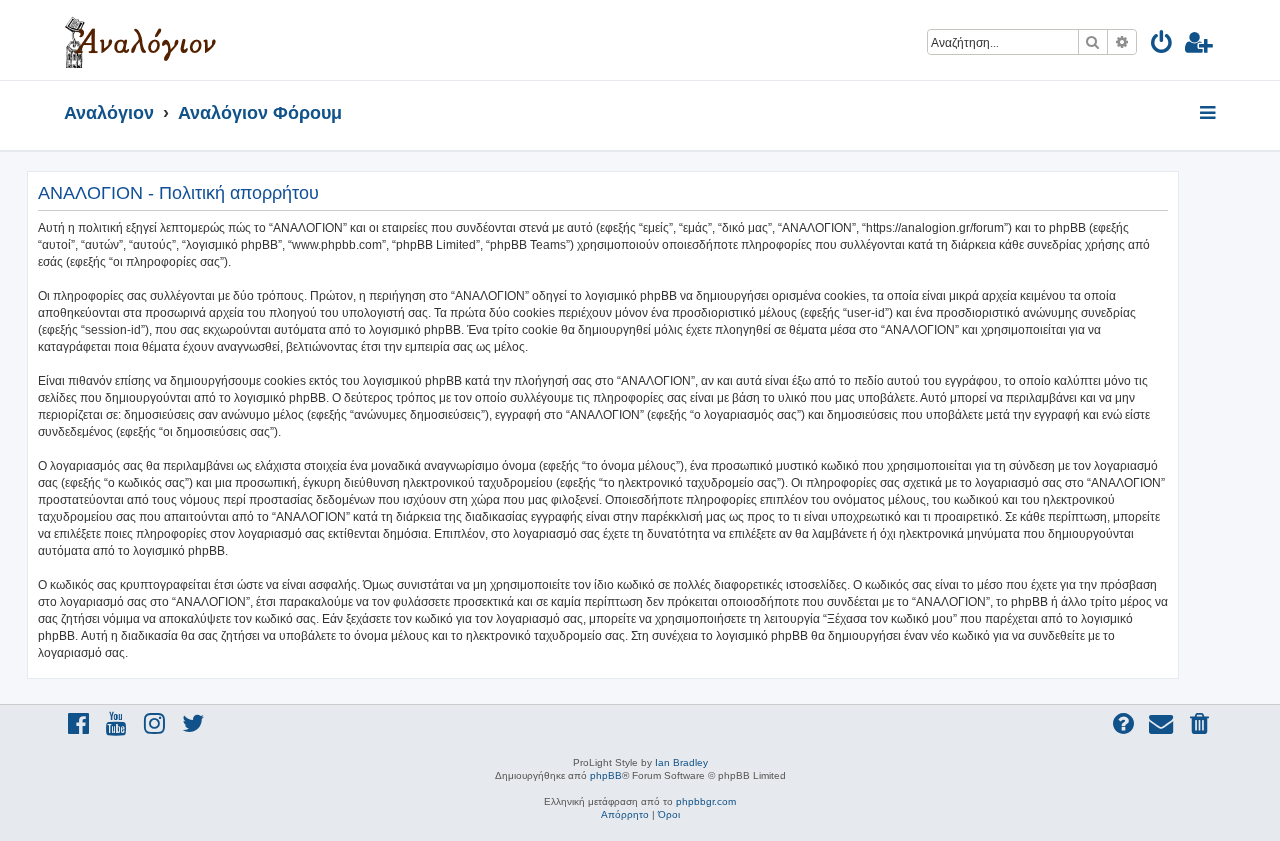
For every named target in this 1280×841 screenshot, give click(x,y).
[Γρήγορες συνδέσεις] (1209, 114)
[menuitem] (1162, 45)
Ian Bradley (681, 762)
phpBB (606, 775)
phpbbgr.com (706, 801)
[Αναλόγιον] (140, 40)
